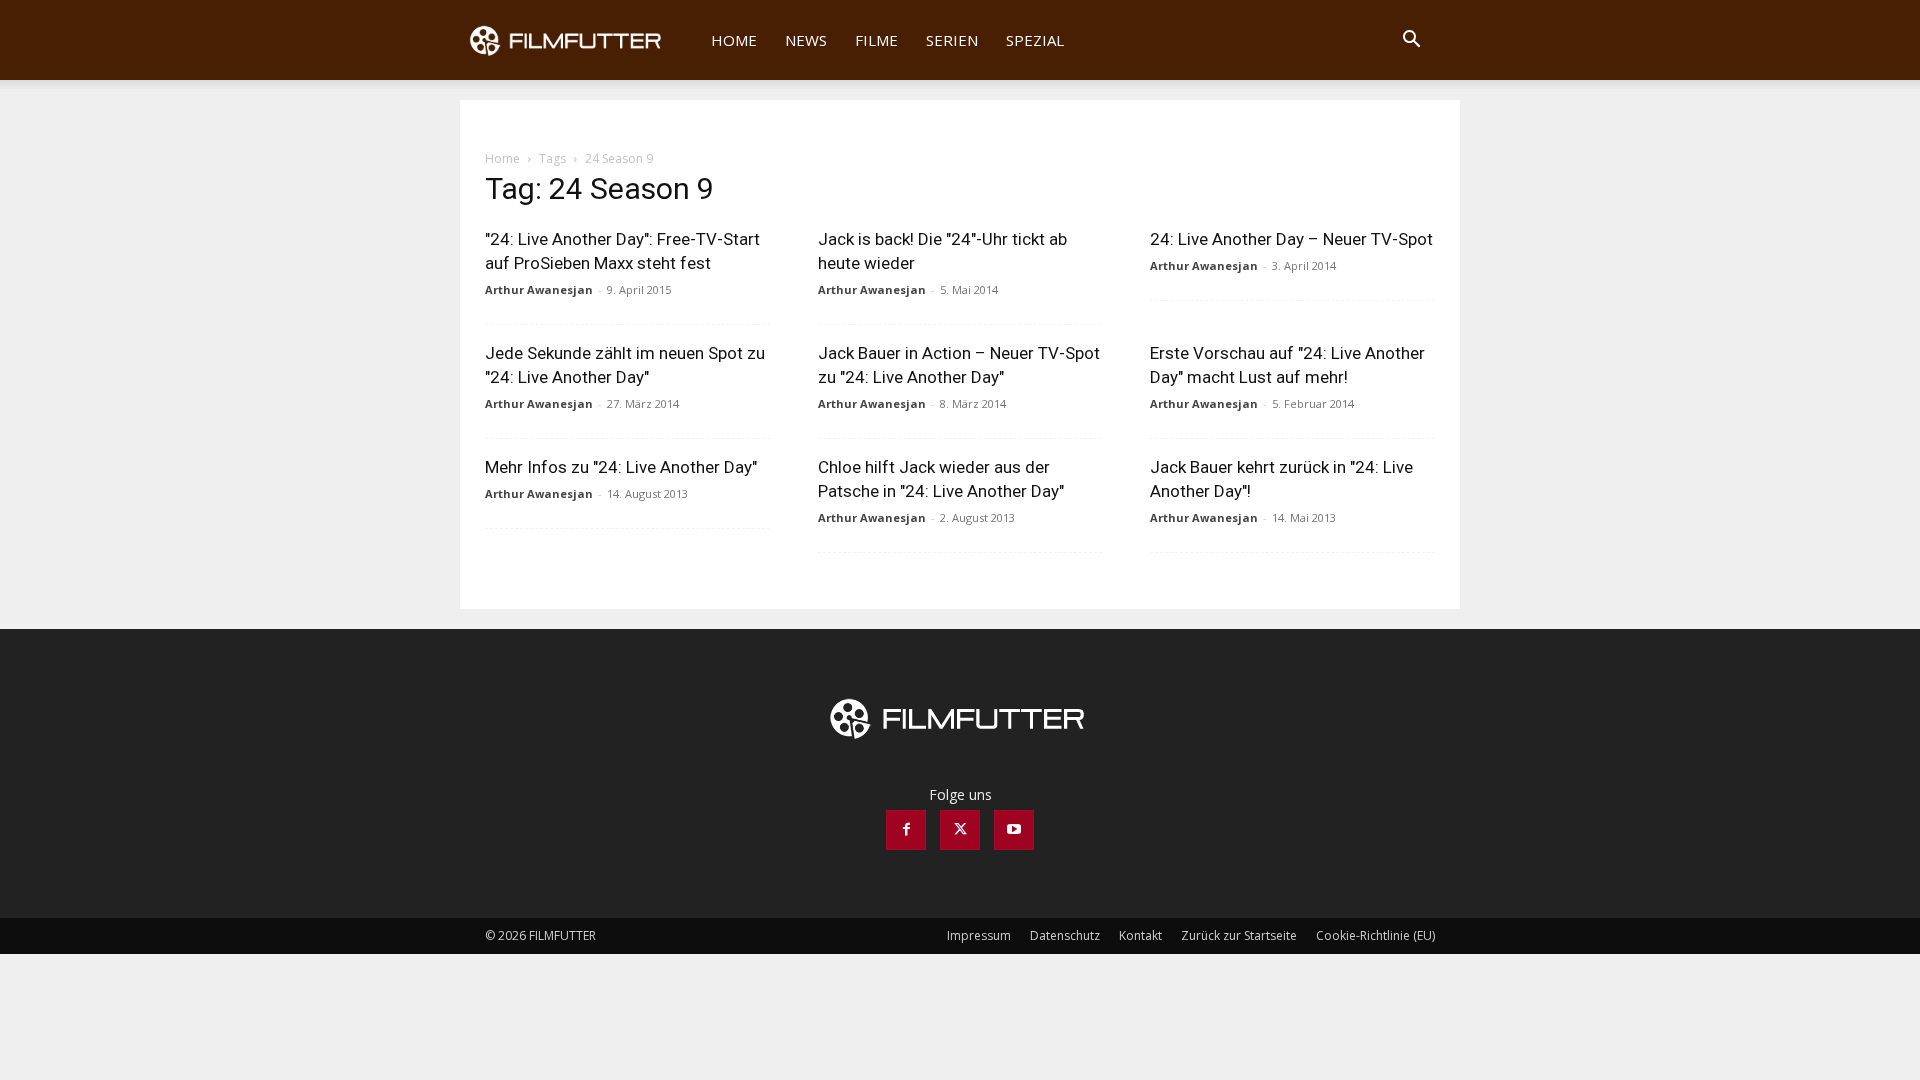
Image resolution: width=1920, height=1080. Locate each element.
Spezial (1035, 40)
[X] (960, 830)
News (806, 40)
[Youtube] (1014, 830)
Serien (952, 40)
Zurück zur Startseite (1239, 935)
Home (734, 40)
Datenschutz (1065, 935)
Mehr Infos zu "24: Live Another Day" (621, 467)
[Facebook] (906, 830)
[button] (1411, 41)
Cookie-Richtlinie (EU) (1375, 935)
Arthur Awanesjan (539, 289)
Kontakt (1140, 935)
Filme (876, 40)
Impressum (979, 935)
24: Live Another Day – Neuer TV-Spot (1291, 239)
